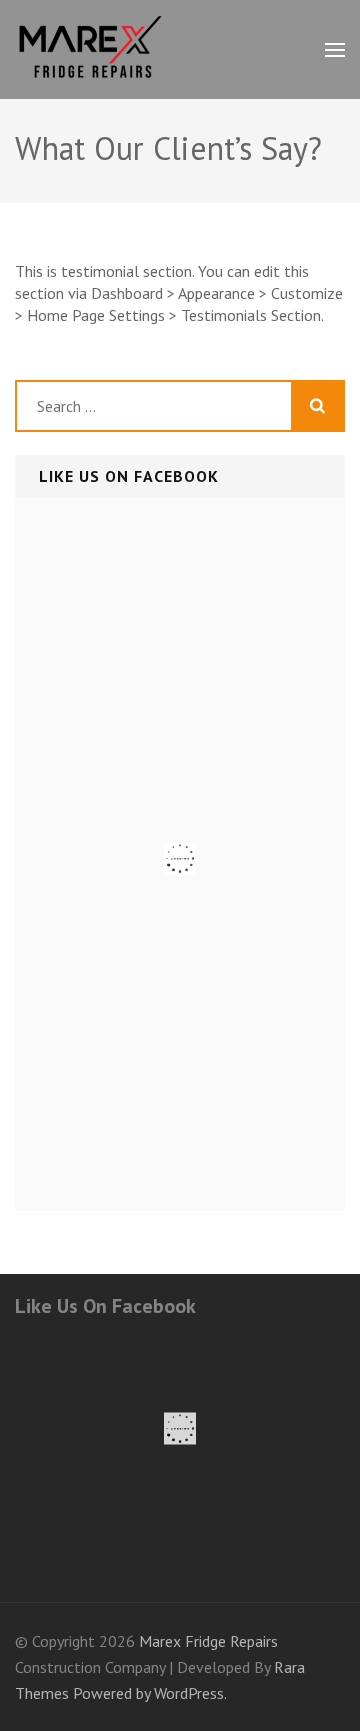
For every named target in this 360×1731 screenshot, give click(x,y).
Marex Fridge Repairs (208, 1641)
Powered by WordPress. (150, 1693)
